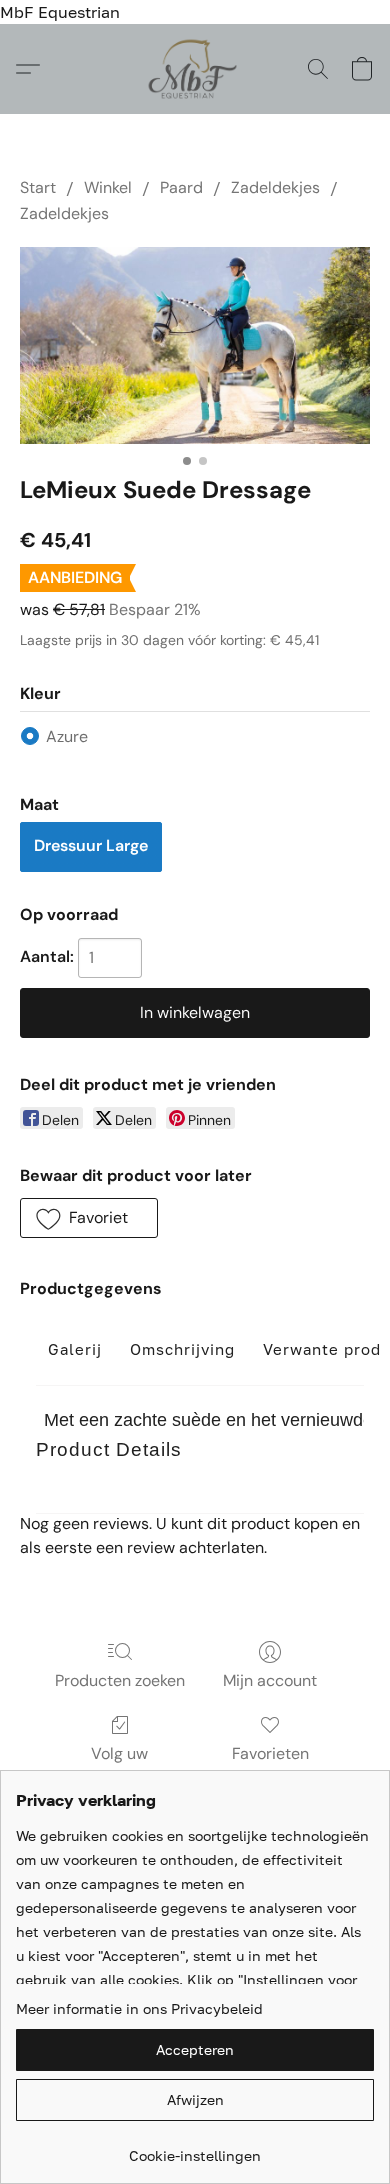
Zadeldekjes (275, 187)
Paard (181, 187)
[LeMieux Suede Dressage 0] (195, 345)
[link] (195, 2148)
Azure (67, 736)
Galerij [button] (75, 1349)
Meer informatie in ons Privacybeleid (139, 2008)
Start (38, 187)
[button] (195, 69)
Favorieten (270, 1753)
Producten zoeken (120, 1680)
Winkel (108, 187)
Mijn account (270, 1680)
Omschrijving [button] (182, 1349)
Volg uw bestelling (120, 1765)
